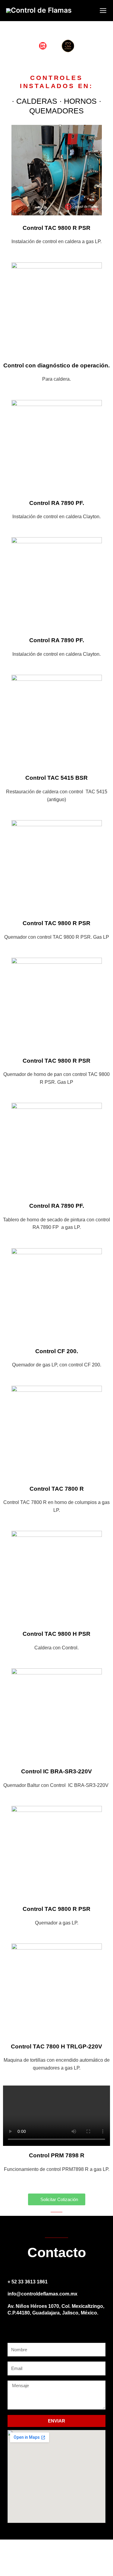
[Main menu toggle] (103, 11)
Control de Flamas (41, 10)
